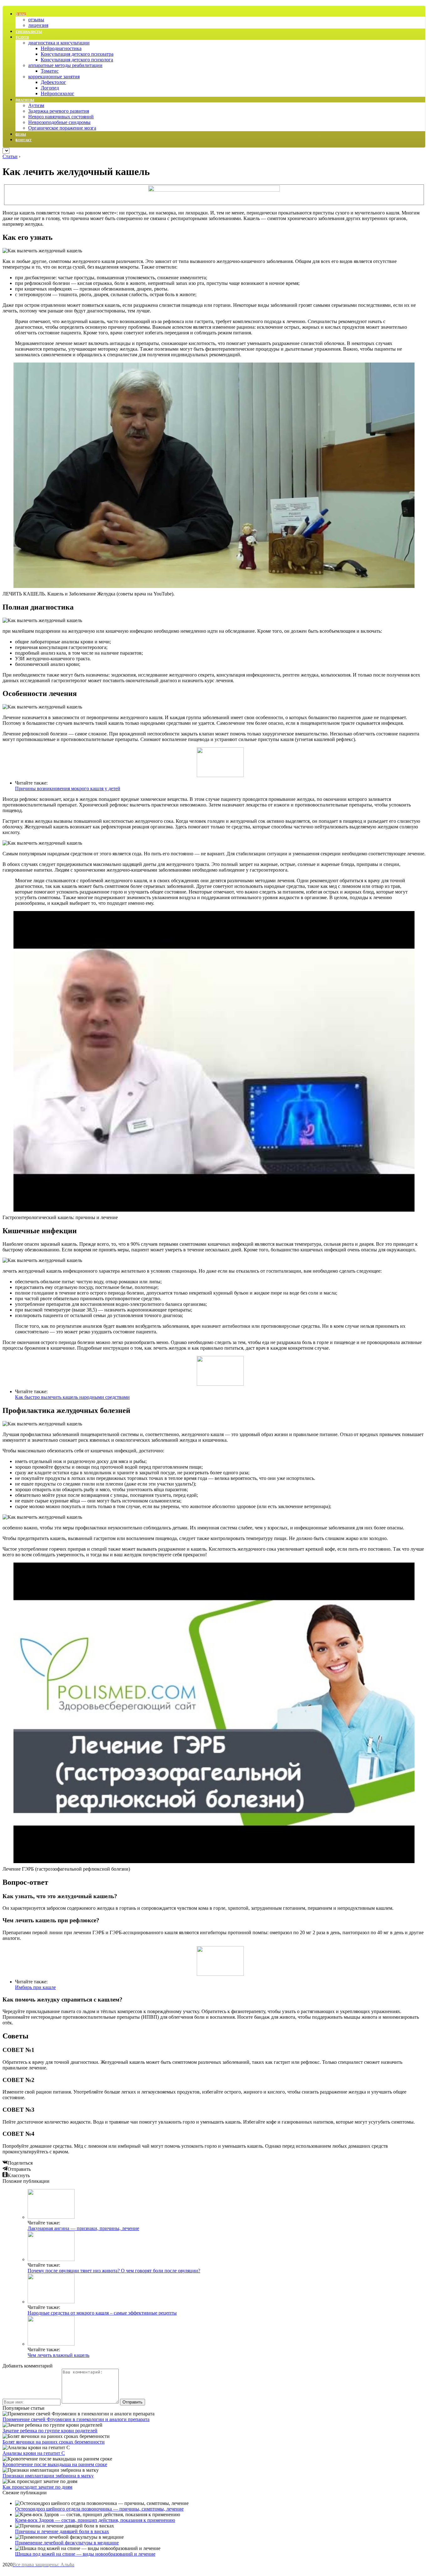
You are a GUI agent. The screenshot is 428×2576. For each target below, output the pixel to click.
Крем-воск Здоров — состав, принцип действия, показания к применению (95, 2520)
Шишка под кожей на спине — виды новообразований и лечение (85, 2554)
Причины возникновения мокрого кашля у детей (68, 788)
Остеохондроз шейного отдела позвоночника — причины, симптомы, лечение (99, 2509)
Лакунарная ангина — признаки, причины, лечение (83, 2228)
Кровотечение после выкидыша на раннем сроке (55, 2464)
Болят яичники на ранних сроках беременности (54, 2442)
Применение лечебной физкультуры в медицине (67, 2543)
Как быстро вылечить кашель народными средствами (72, 1397)
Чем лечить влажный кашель (58, 2355)
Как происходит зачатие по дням (37, 2487)
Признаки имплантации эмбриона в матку (48, 2476)
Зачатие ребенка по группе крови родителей (50, 2431)
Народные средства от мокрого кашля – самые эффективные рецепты (102, 2313)
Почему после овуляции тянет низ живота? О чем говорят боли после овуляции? (114, 2271)
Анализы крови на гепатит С (34, 2453)
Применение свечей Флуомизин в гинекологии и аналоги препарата (76, 2419)
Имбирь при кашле (35, 1987)
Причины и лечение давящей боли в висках (62, 2531)
